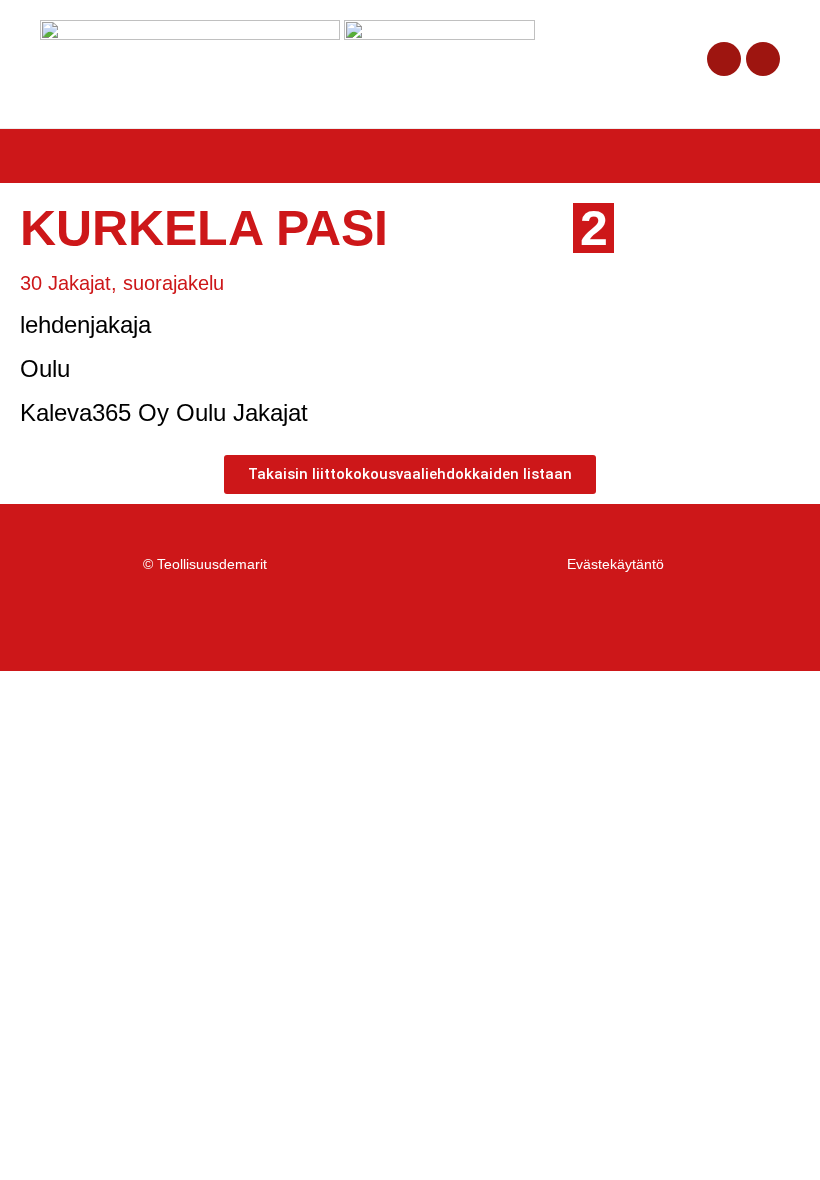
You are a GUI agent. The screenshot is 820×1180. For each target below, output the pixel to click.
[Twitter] (763, 59)
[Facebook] (724, 59)
